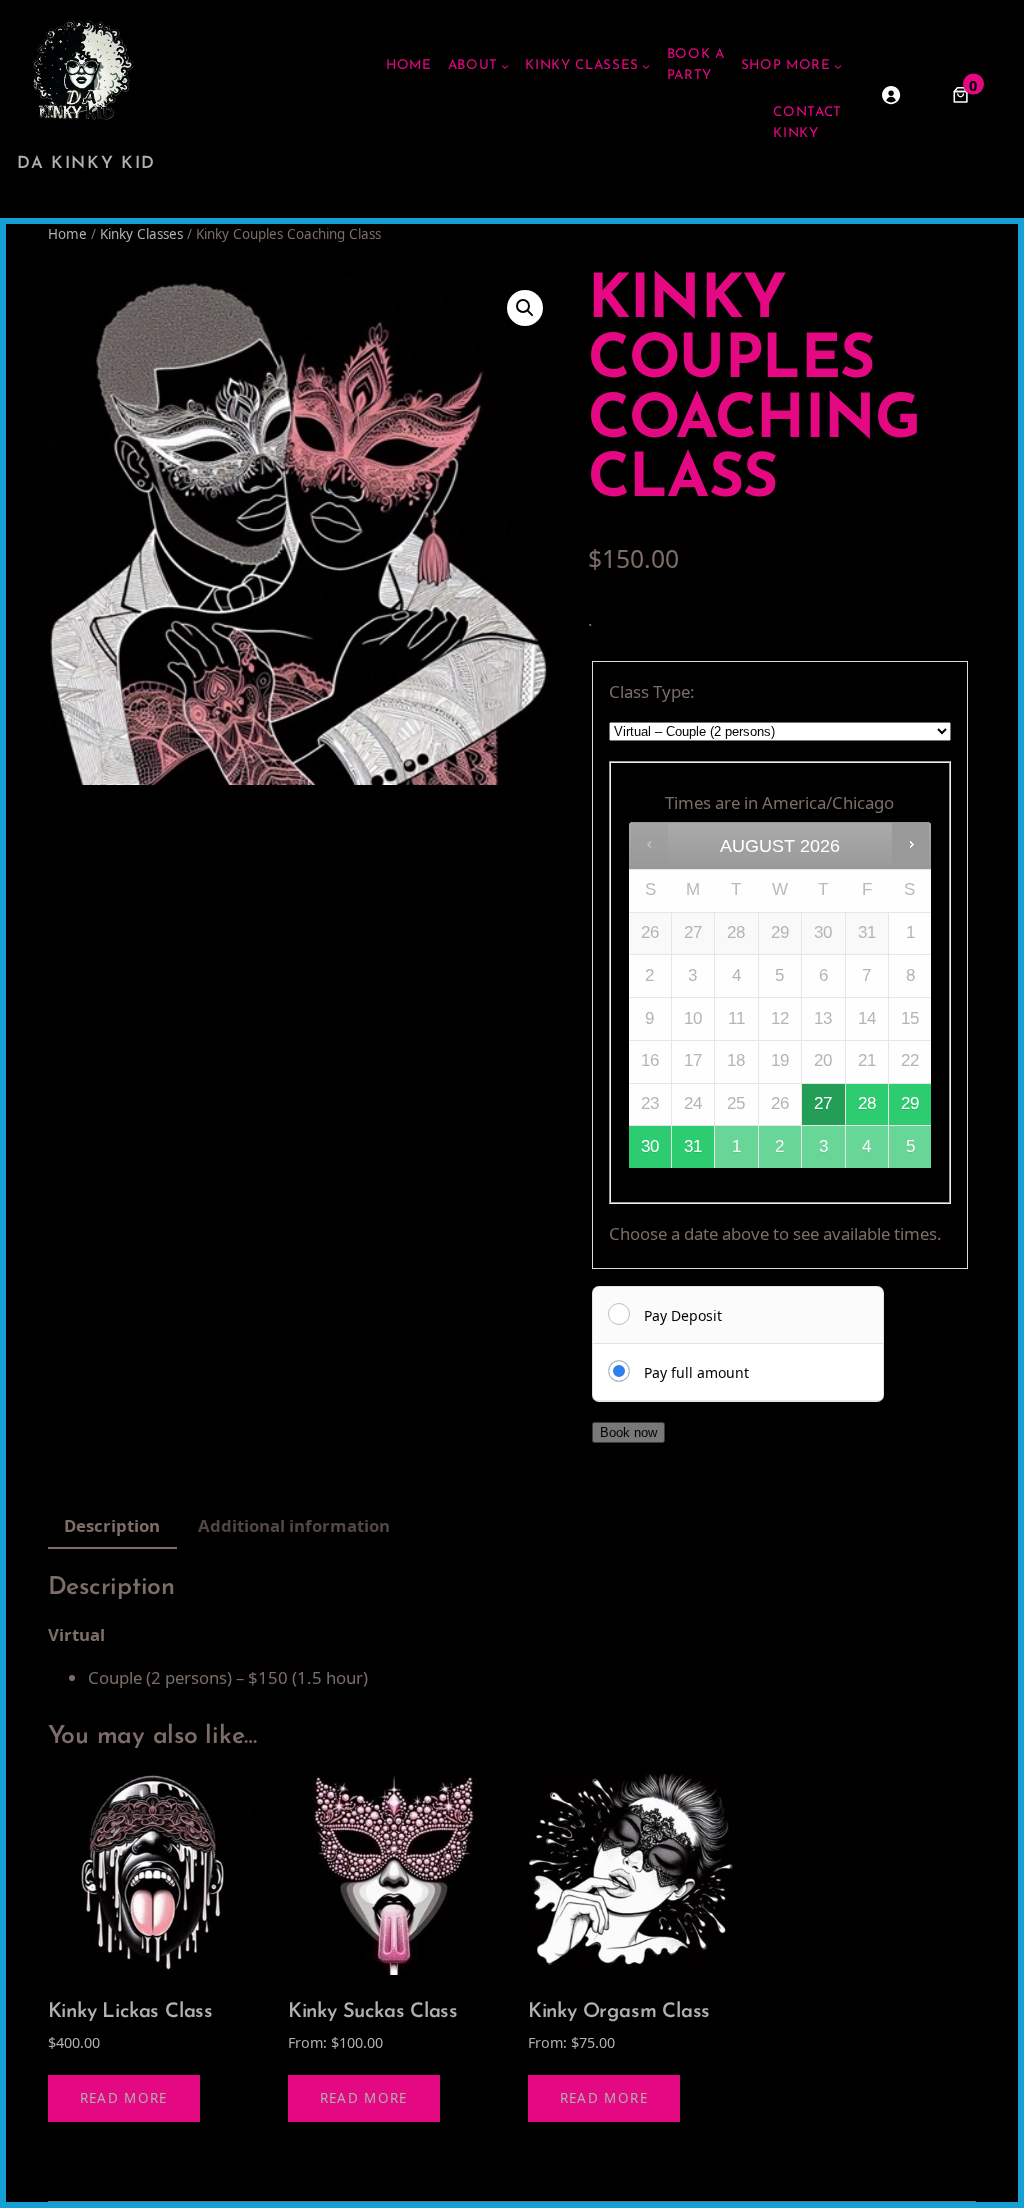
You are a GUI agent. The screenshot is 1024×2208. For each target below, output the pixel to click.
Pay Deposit (683, 1315)
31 (693, 1146)
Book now (628, 1432)
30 (650, 1146)
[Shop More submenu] (838, 66)
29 (910, 1103)
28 (867, 1103)
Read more (124, 2098)
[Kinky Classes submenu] (646, 66)
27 (823, 1103)
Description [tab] (112, 1525)
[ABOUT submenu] (505, 66)
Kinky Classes (141, 234)
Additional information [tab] (294, 1525)
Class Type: (652, 691)
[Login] (891, 95)
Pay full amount (696, 1372)
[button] (525, 308)
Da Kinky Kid (86, 163)
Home (67, 234)
